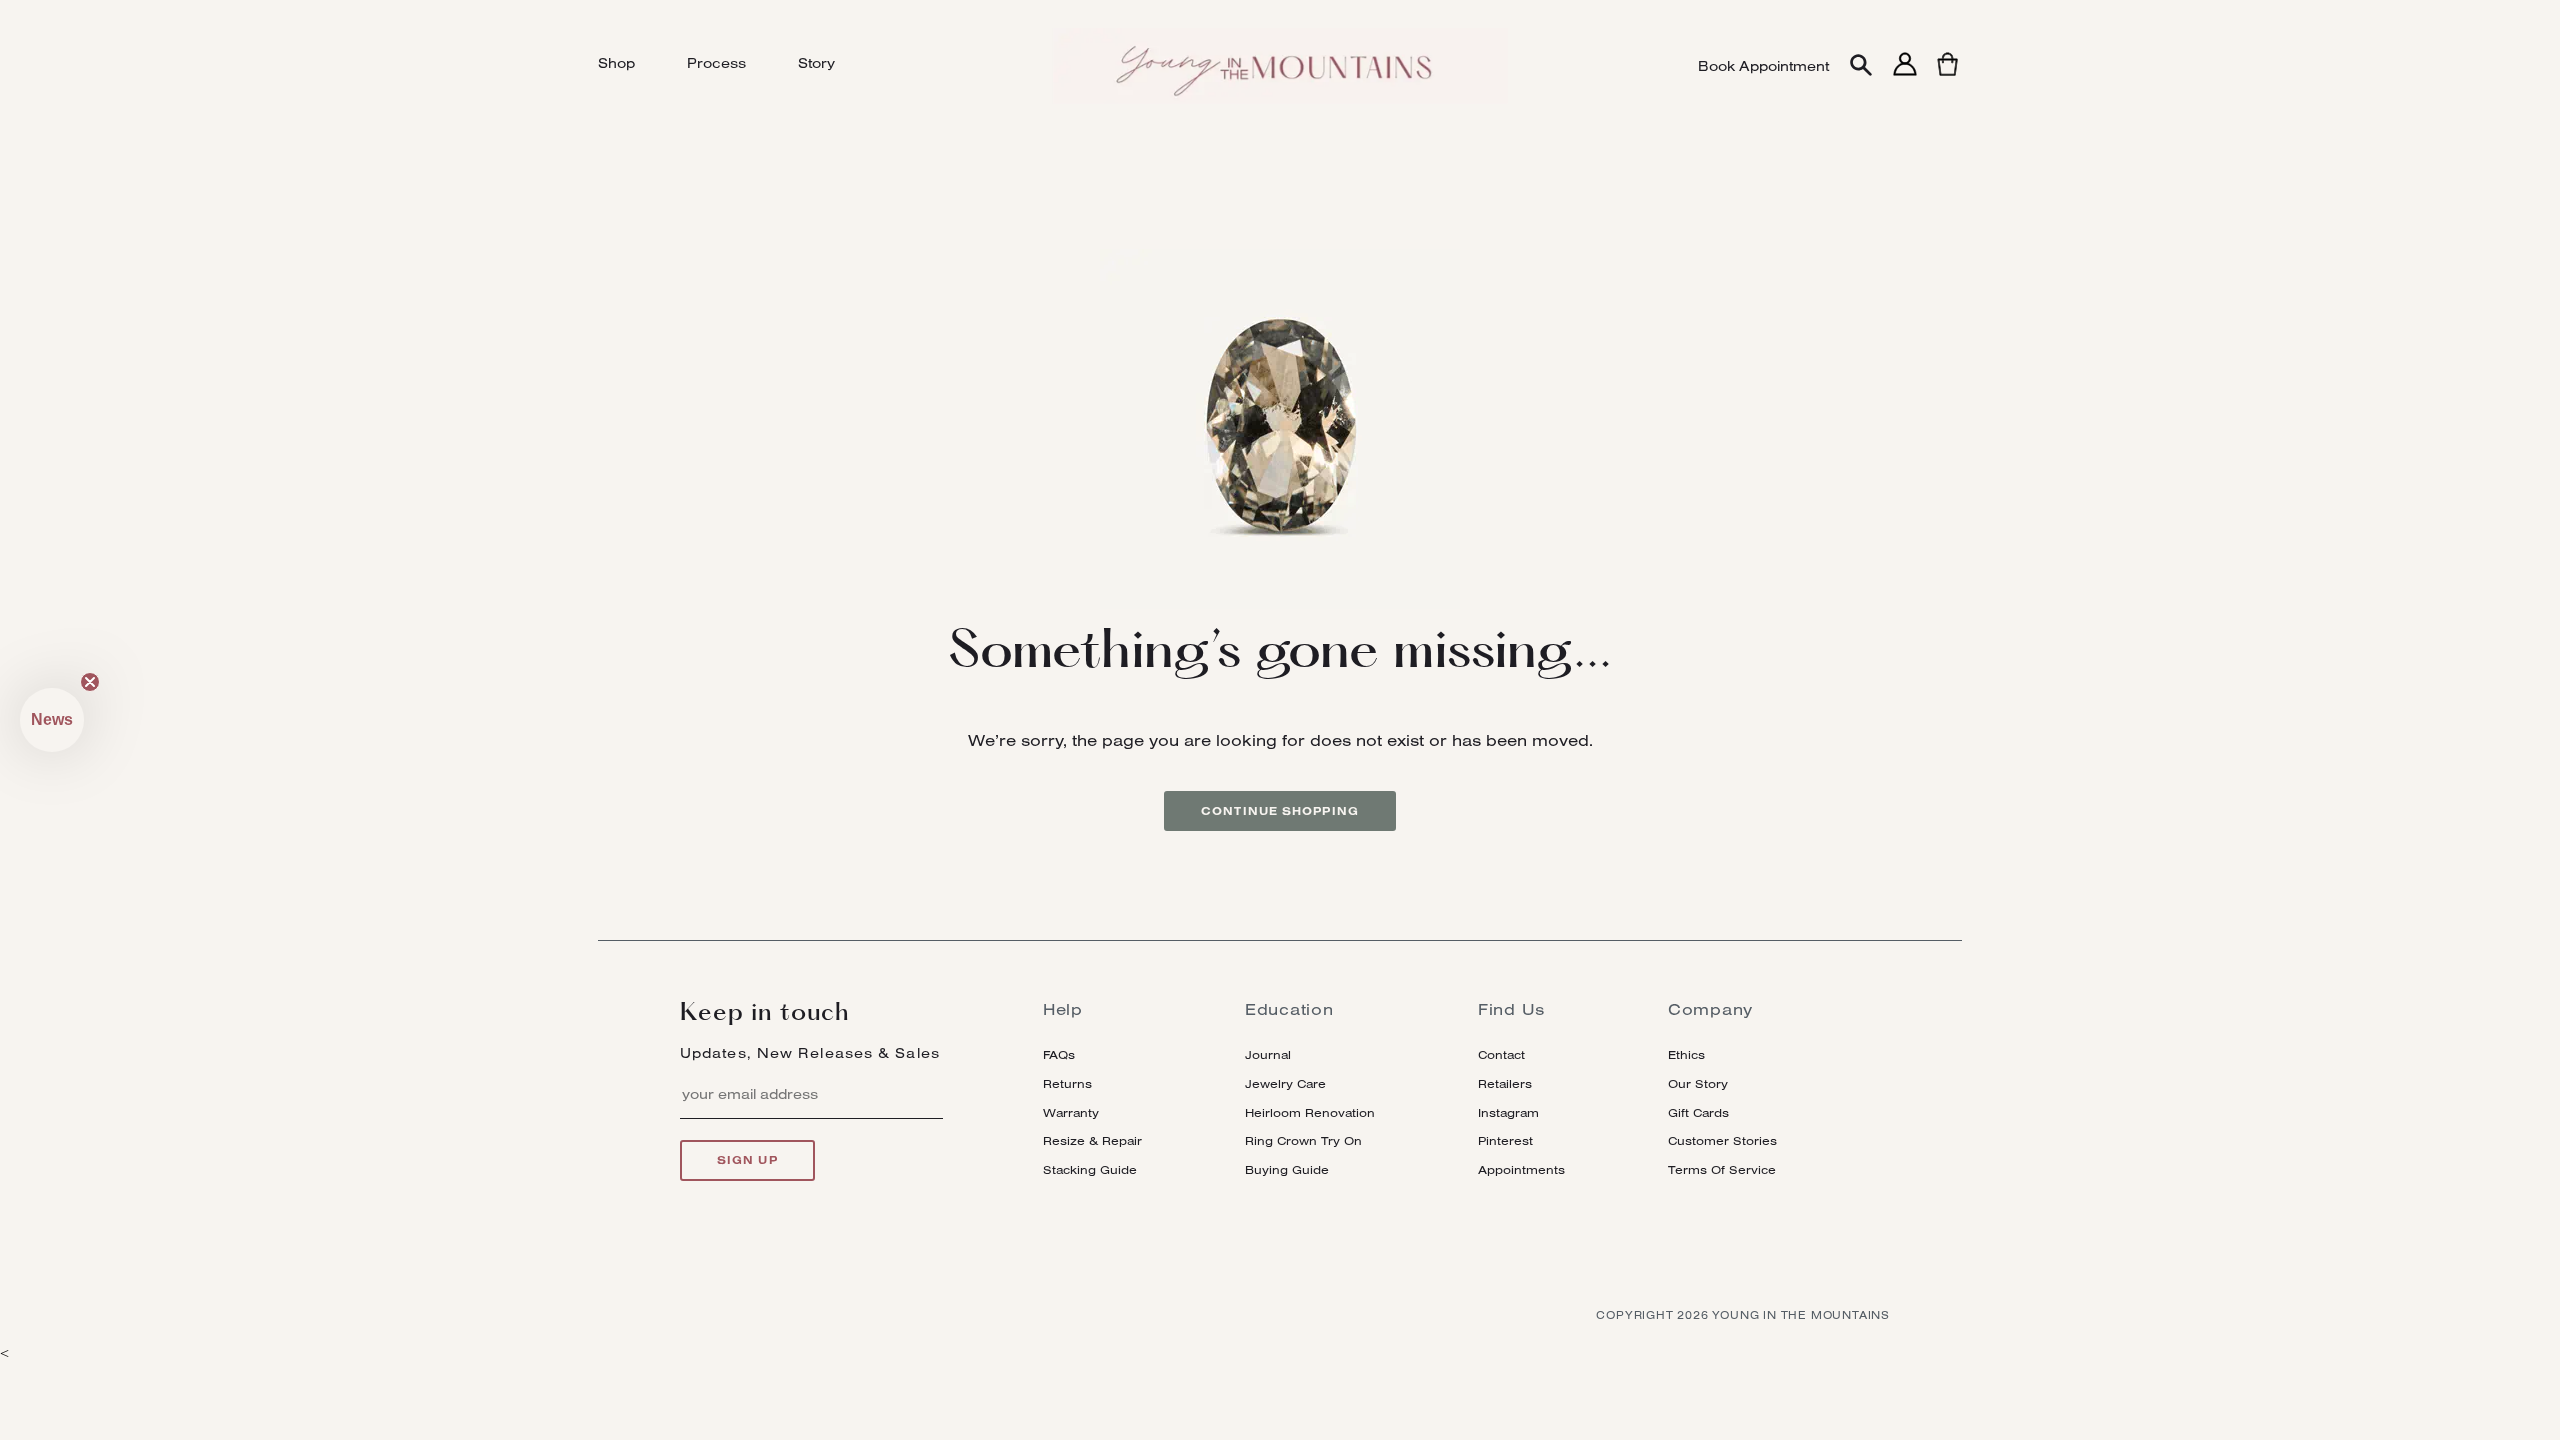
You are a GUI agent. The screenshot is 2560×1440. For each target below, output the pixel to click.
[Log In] (1905, 75)
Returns (1067, 1083)
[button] (52, 720)
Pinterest (1505, 1140)
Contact (1501, 1054)
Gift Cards (1698, 1112)
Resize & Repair (1092, 1140)
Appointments (1521, 1169)
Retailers (1505, 1083)
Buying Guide (1287, 1169)
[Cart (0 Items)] (1947, 75)
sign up (747, 1160)
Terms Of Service (1722, 1169)
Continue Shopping (1280, 811)
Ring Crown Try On (1303, 1140)
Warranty (1071, 1112)
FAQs (1059, 1054)
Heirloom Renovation (1310, 1112)
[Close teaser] (90, 682)
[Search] (1861, 66)
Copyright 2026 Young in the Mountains (1743, 1315)
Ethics (1686, 1054)
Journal (1268, 1054)
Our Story (1698, 1083)
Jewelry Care (1285, 1083)
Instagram (1508, 1112)
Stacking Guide (1090, 1169)
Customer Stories (1722, 1140)
